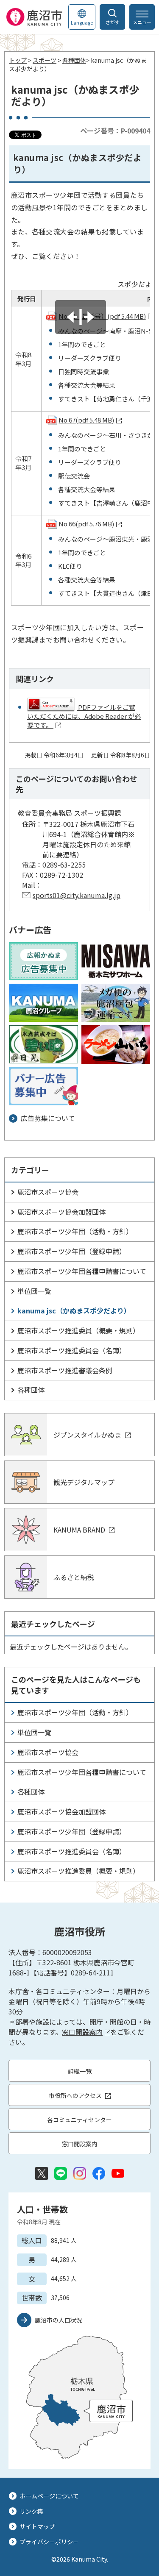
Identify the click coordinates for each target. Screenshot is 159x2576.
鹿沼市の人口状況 (59, 2320)
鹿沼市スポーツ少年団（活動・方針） (75, 1231)
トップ (18, 60)
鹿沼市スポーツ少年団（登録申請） (72, 1251)
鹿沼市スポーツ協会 (48, 1192)
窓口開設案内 (82, 2032)
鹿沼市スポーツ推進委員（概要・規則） (78, 1330)
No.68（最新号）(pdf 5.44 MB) (102, 316)
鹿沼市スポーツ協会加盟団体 (61, 1212)
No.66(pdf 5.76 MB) (86, 524)
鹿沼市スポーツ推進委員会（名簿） (72, 1350)
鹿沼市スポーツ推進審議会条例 (65, 1370)
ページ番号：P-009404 (115, 131)
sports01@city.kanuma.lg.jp (77, 895)
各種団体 (74, 60)
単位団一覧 (34, 1291)
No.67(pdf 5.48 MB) (86, 420)
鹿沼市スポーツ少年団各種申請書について (82, 1271)
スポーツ (45, 60)
